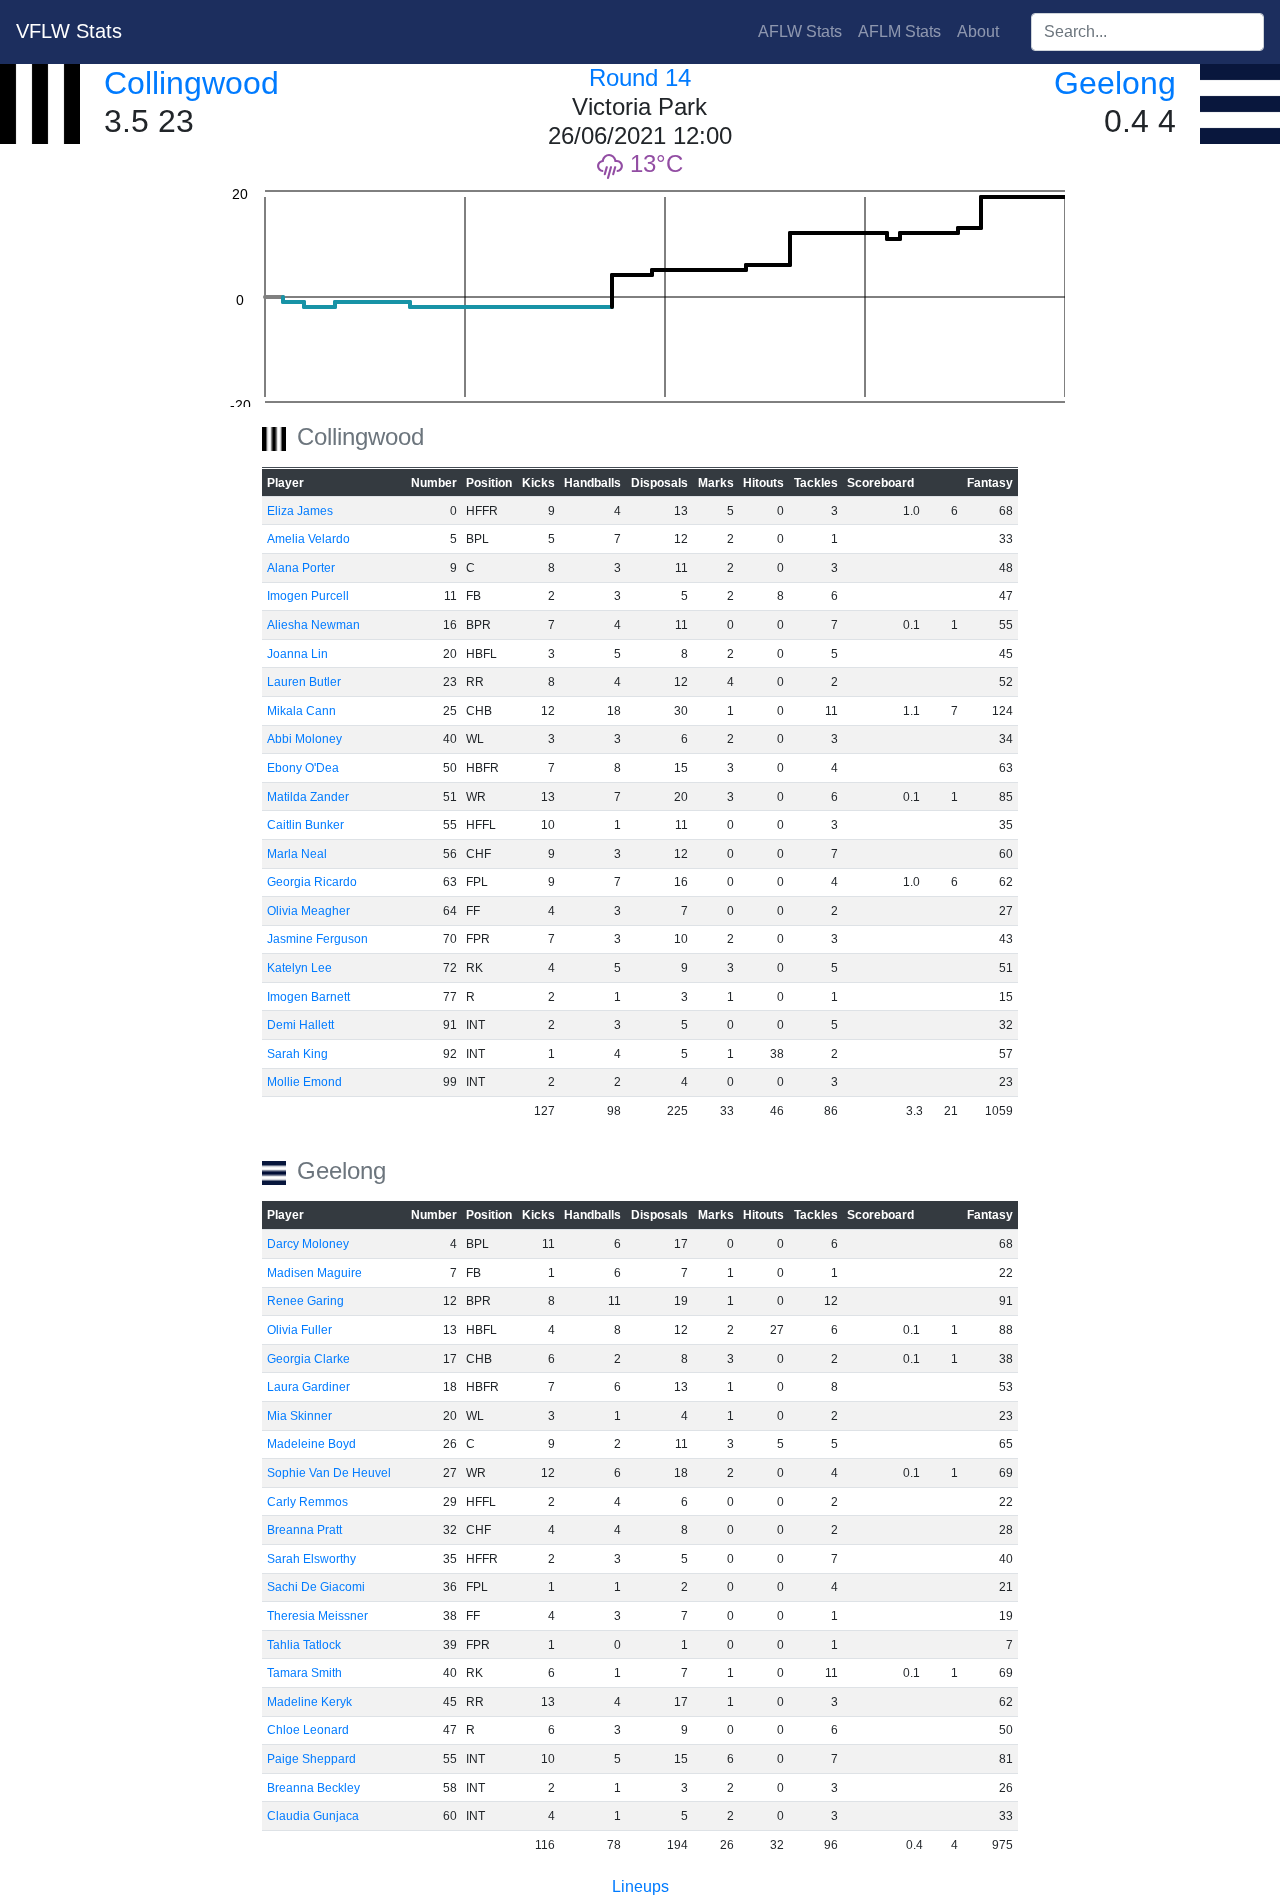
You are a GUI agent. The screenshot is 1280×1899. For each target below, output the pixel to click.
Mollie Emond (304, 1082)
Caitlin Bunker (305, 825)
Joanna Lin (297, 654)
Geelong (1115, 83)
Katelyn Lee (299, 968)
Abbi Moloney (304, 739)
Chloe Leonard (308, 1730)
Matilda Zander (308, 797)
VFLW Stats (69, 31)
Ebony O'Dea (303, 768)
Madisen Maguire (314, 1273)
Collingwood (191, 83)
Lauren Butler (304, 682)
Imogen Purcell (308, 596)
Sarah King (297, 1054)
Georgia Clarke (308, 1359)
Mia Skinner (299, 1416)
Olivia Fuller (299, 1330)
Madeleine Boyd (311, 1444)
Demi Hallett (300, 1025)
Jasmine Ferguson (317, 939)
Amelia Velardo (308, 539)
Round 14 (640, 77)
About (978, 31)
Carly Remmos (307, 1502)
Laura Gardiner (308, 1387)
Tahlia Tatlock (304, 1645)
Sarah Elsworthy (311, 1559)
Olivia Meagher (308, 911)
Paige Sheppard (311, 1759)
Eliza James (300, 511)
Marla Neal (297, 854)
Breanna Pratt (304, 1530)
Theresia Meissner (317, 1616)
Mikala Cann (301, 711)
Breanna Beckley (313, 1788)
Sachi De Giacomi (316, 1587)
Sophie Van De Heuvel (329, 1473)
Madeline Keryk (309, 1702)
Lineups (640, 1886)
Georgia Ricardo (312, 882)
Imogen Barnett (308, 997)
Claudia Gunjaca (313, 1816)
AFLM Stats (899, 31)
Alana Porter (301, 568)
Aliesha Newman (313, 625)
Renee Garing (305, 1301)
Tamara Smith (304, 1673)
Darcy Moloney (308, 1244)
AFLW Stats (800, 31)
